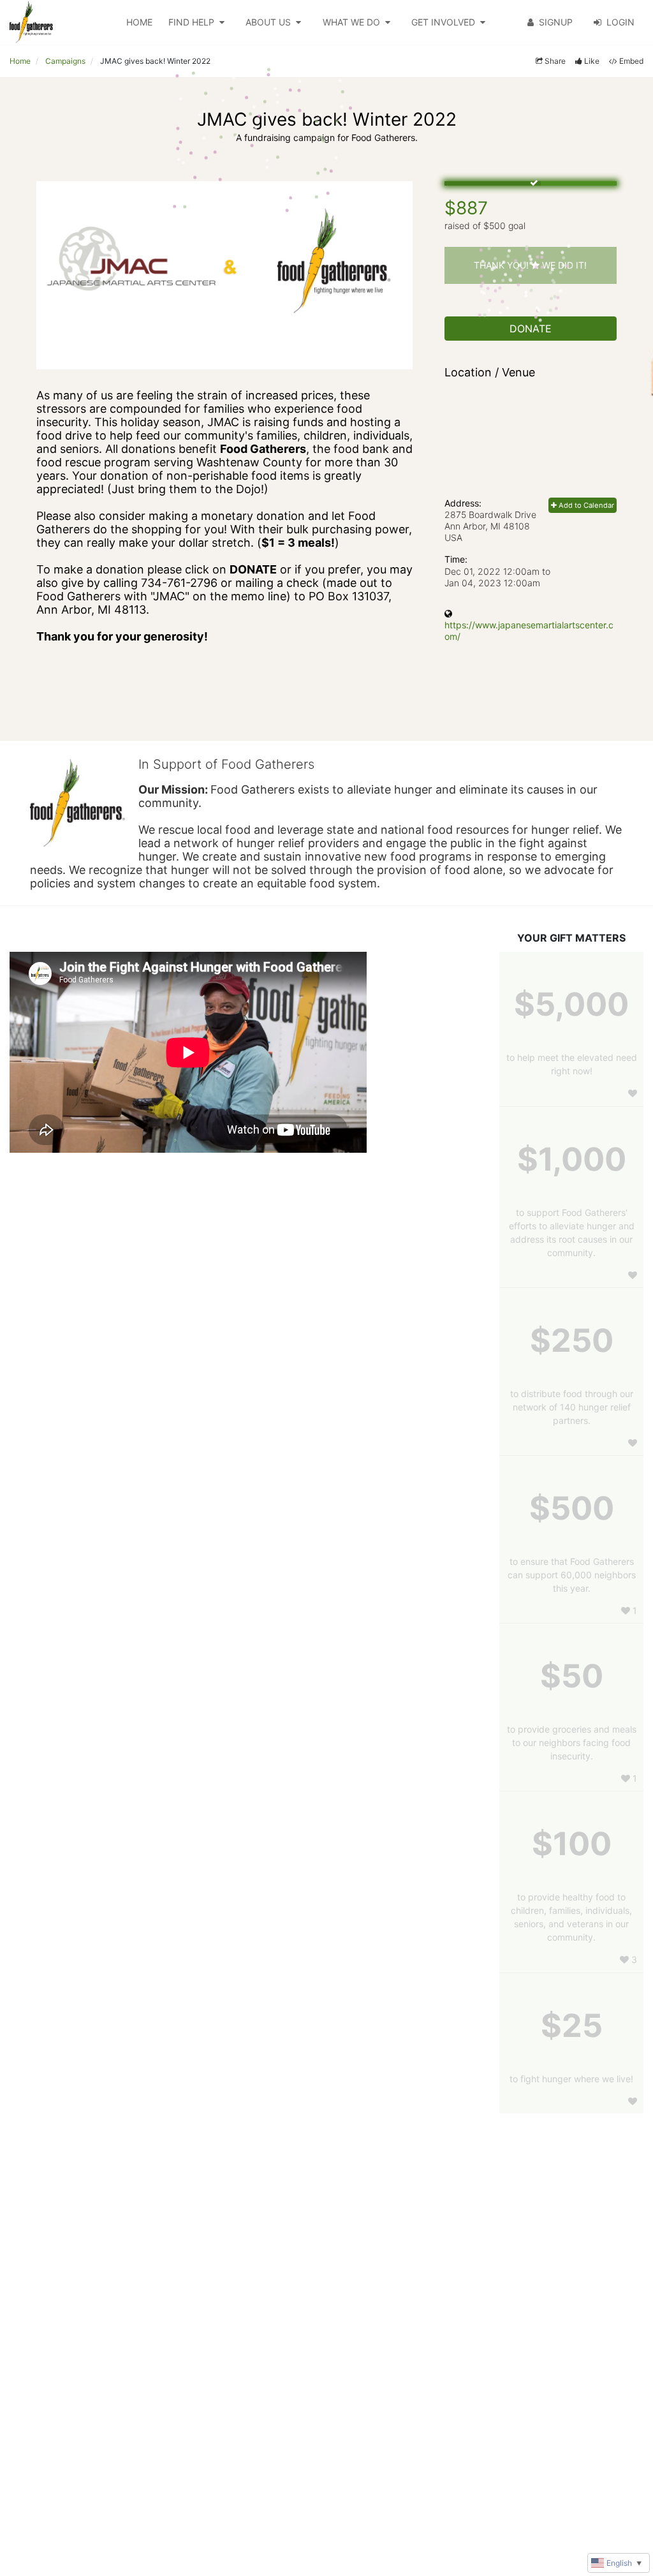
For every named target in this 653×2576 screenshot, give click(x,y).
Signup (556, 22)
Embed (631, 61)
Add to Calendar (585, 505)
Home (139, 22)
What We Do (351, 22)
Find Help (191, 22)
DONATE (531, 329)
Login (620, 22)
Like (592, 61)
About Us (268, 22)
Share (555, 61)
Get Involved (443, 22)
